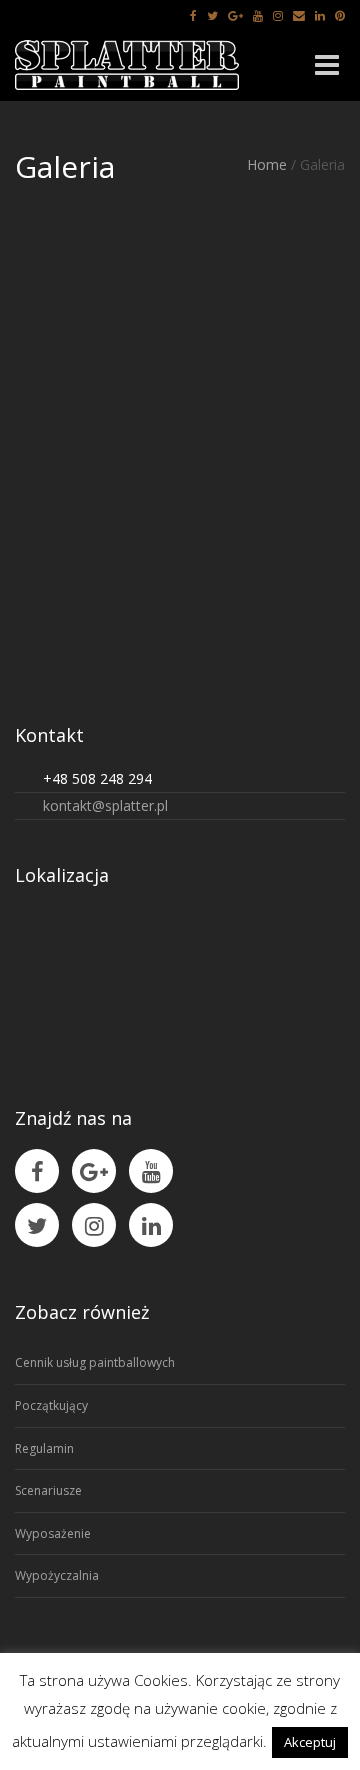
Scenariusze (48, 1490)
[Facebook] (193, 15)
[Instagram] (278, 15)
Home (267, 164)
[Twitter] (212, 15)
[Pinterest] (340, 15)
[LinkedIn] (320, 15)
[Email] (299, 15)
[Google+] (235, 15)
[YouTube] (258, 15)
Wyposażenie (53, 1533)
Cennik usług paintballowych (95, 1362)
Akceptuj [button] (310, 1742)
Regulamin (44, 1448)
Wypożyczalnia (57, 1575)
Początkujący (51, 1405)
